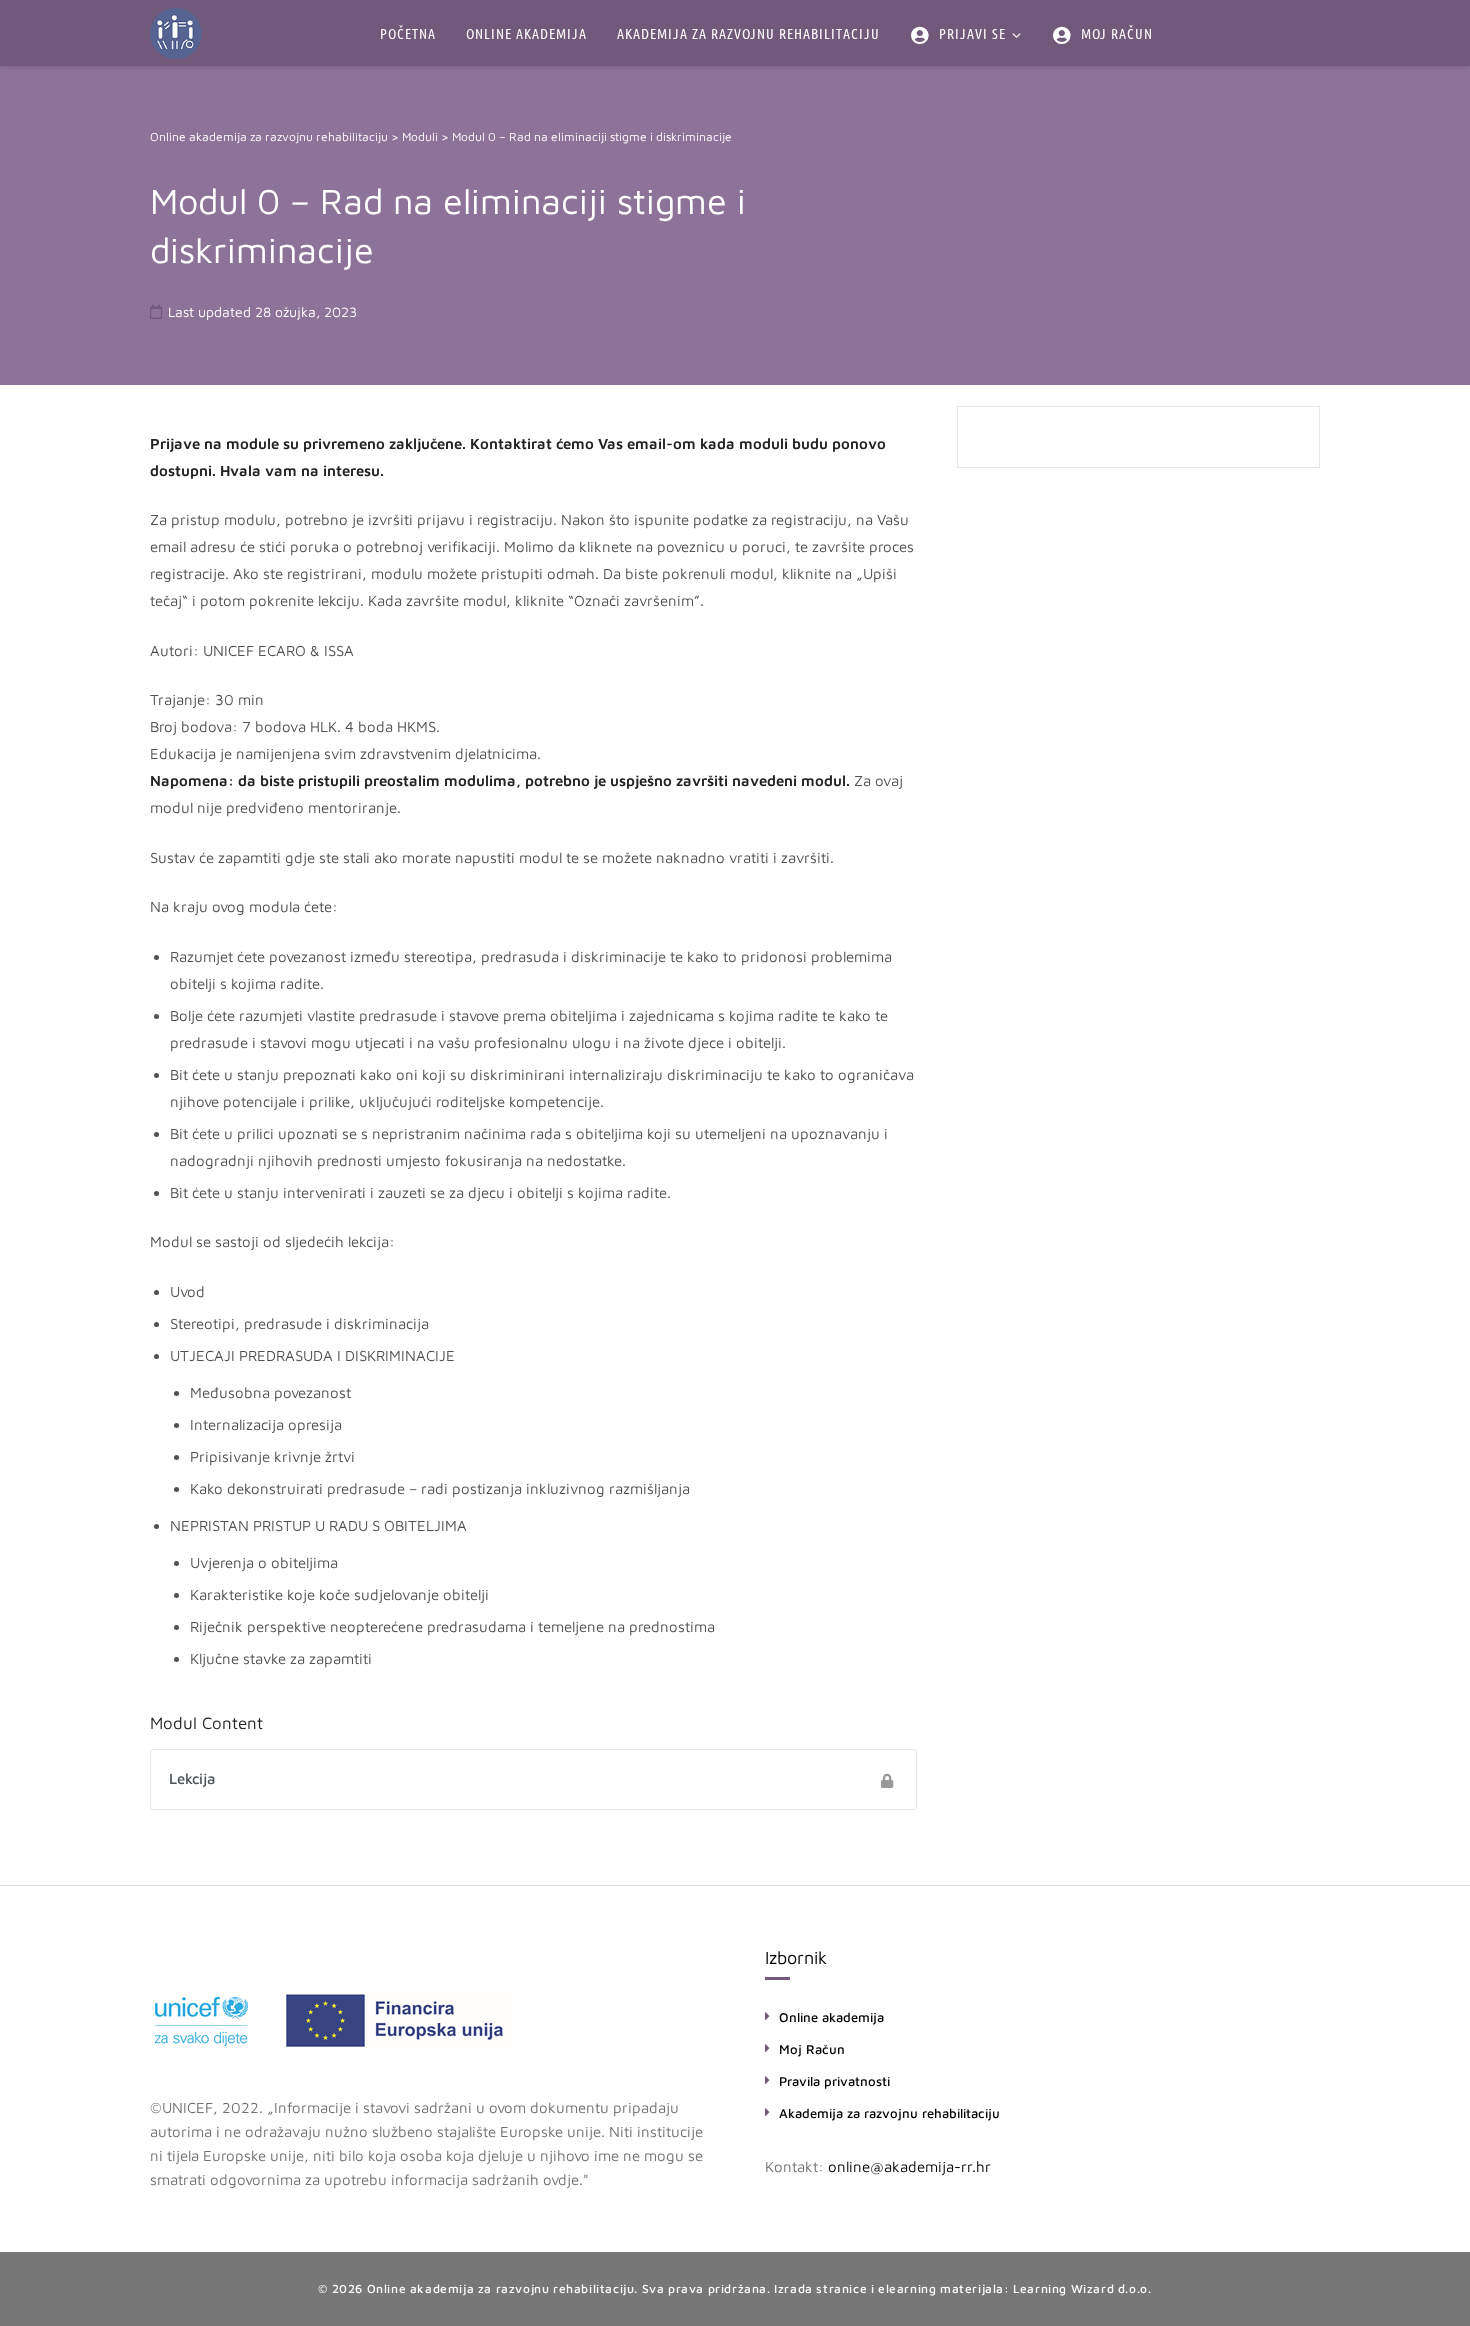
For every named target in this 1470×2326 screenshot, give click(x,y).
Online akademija (831, 2017)
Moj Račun (812, 2049)
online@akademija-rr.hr (909, 2166)
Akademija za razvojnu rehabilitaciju (889, 2113)
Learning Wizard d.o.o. (1082, 2288)
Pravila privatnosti (834, 2081)
